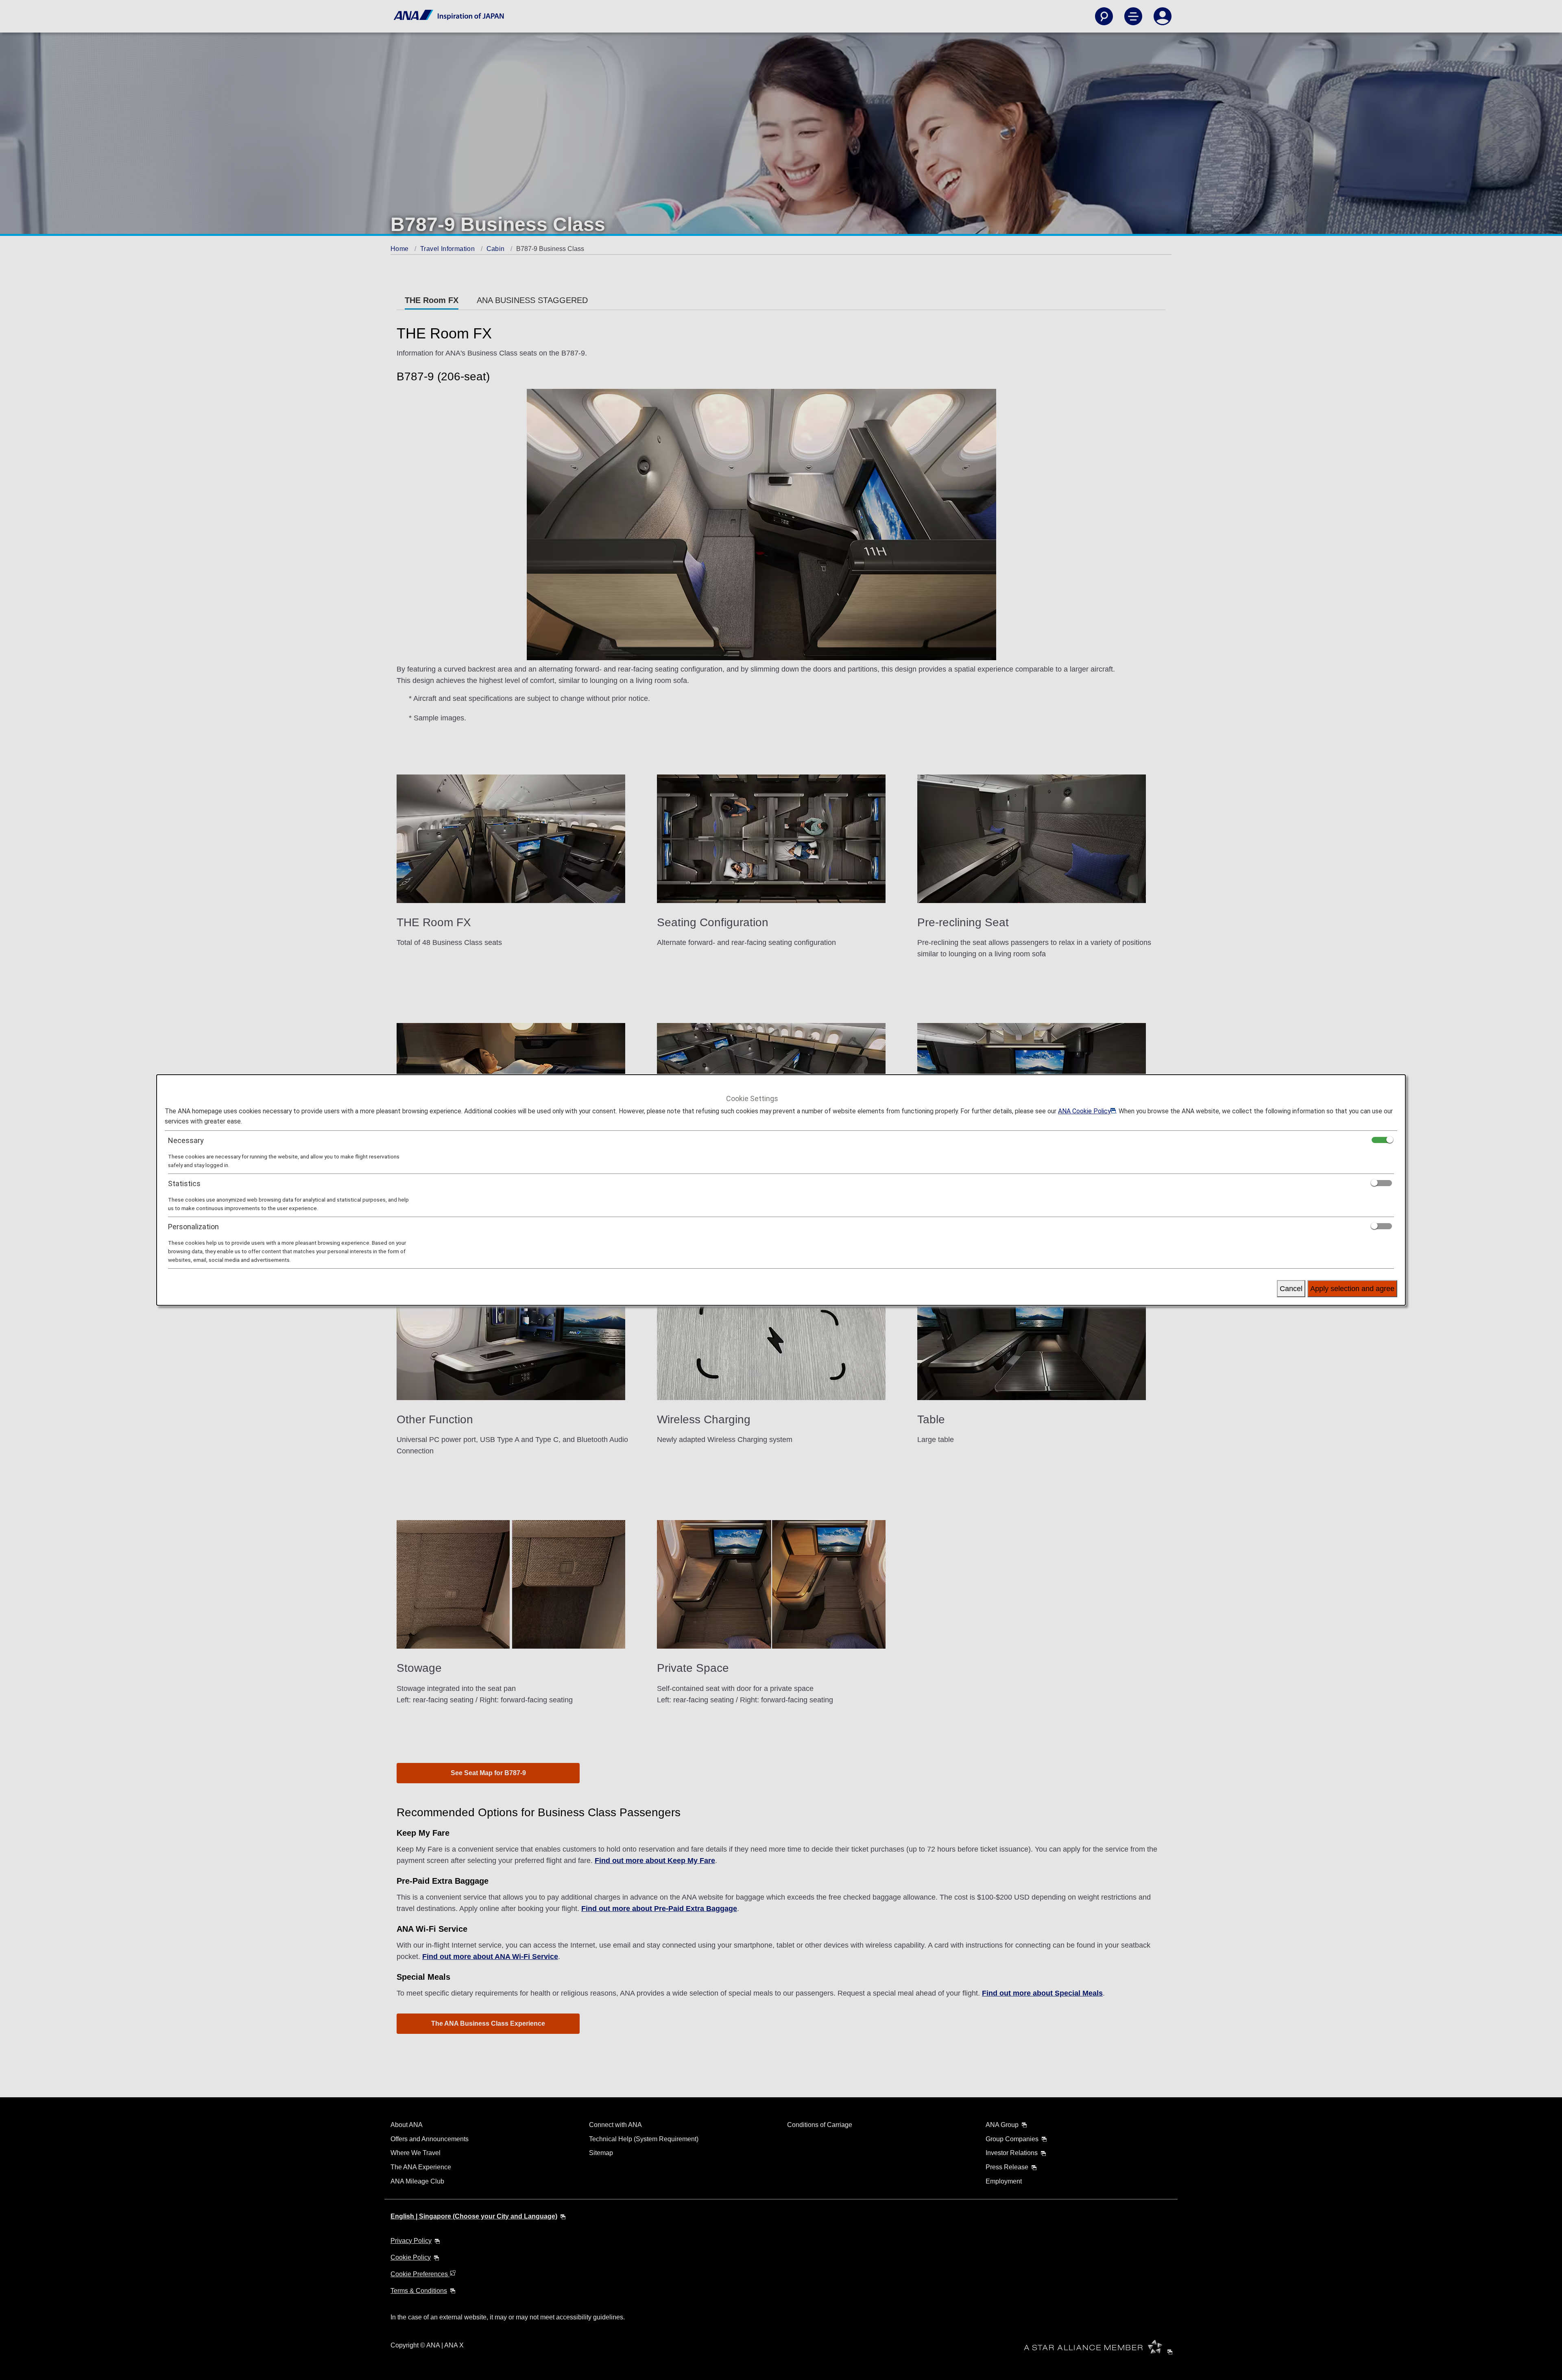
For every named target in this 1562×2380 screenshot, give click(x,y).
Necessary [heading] (186, 1140)
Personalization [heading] (193, 1227)
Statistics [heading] (184, 1183)
